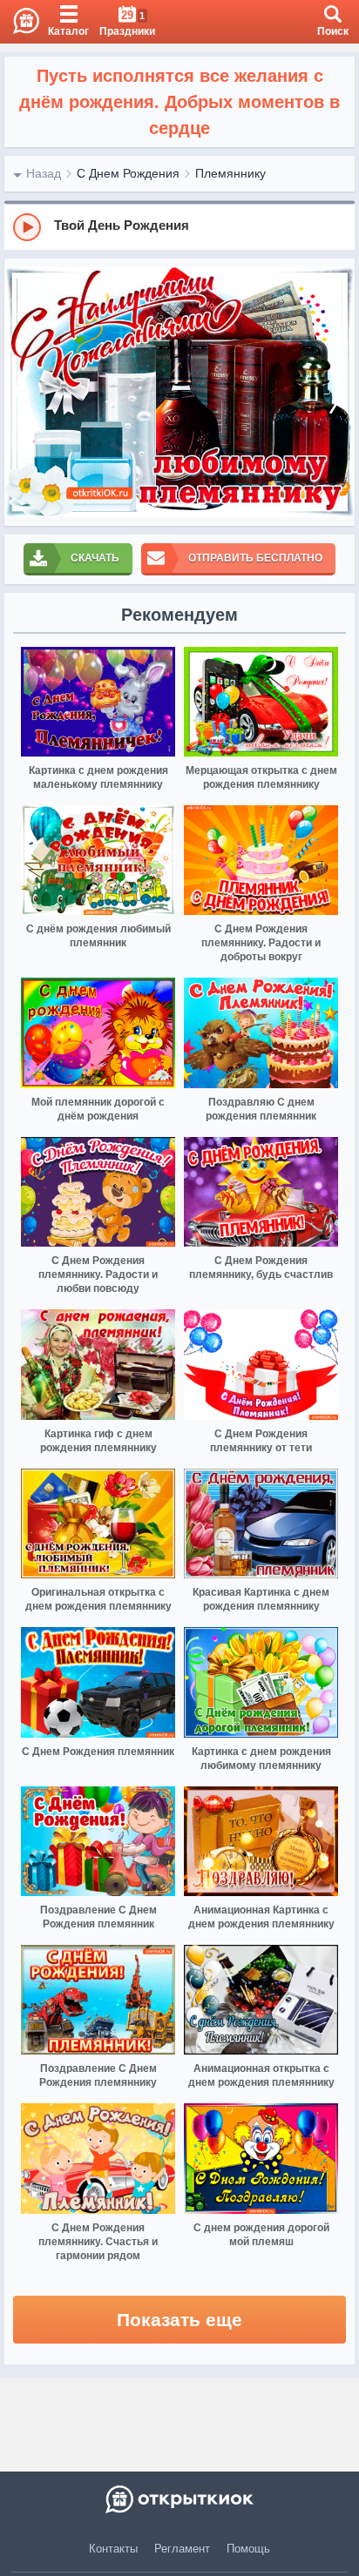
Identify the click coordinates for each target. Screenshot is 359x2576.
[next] (337, 392)
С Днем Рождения (128, 173)
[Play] (27, 227)
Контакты (113, 2549)
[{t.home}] (179, 2499)
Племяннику (230, 173)
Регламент (182, 2549)
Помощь (248, 2549)
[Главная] (20, 22)
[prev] (22, 392)
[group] (179, 226)
